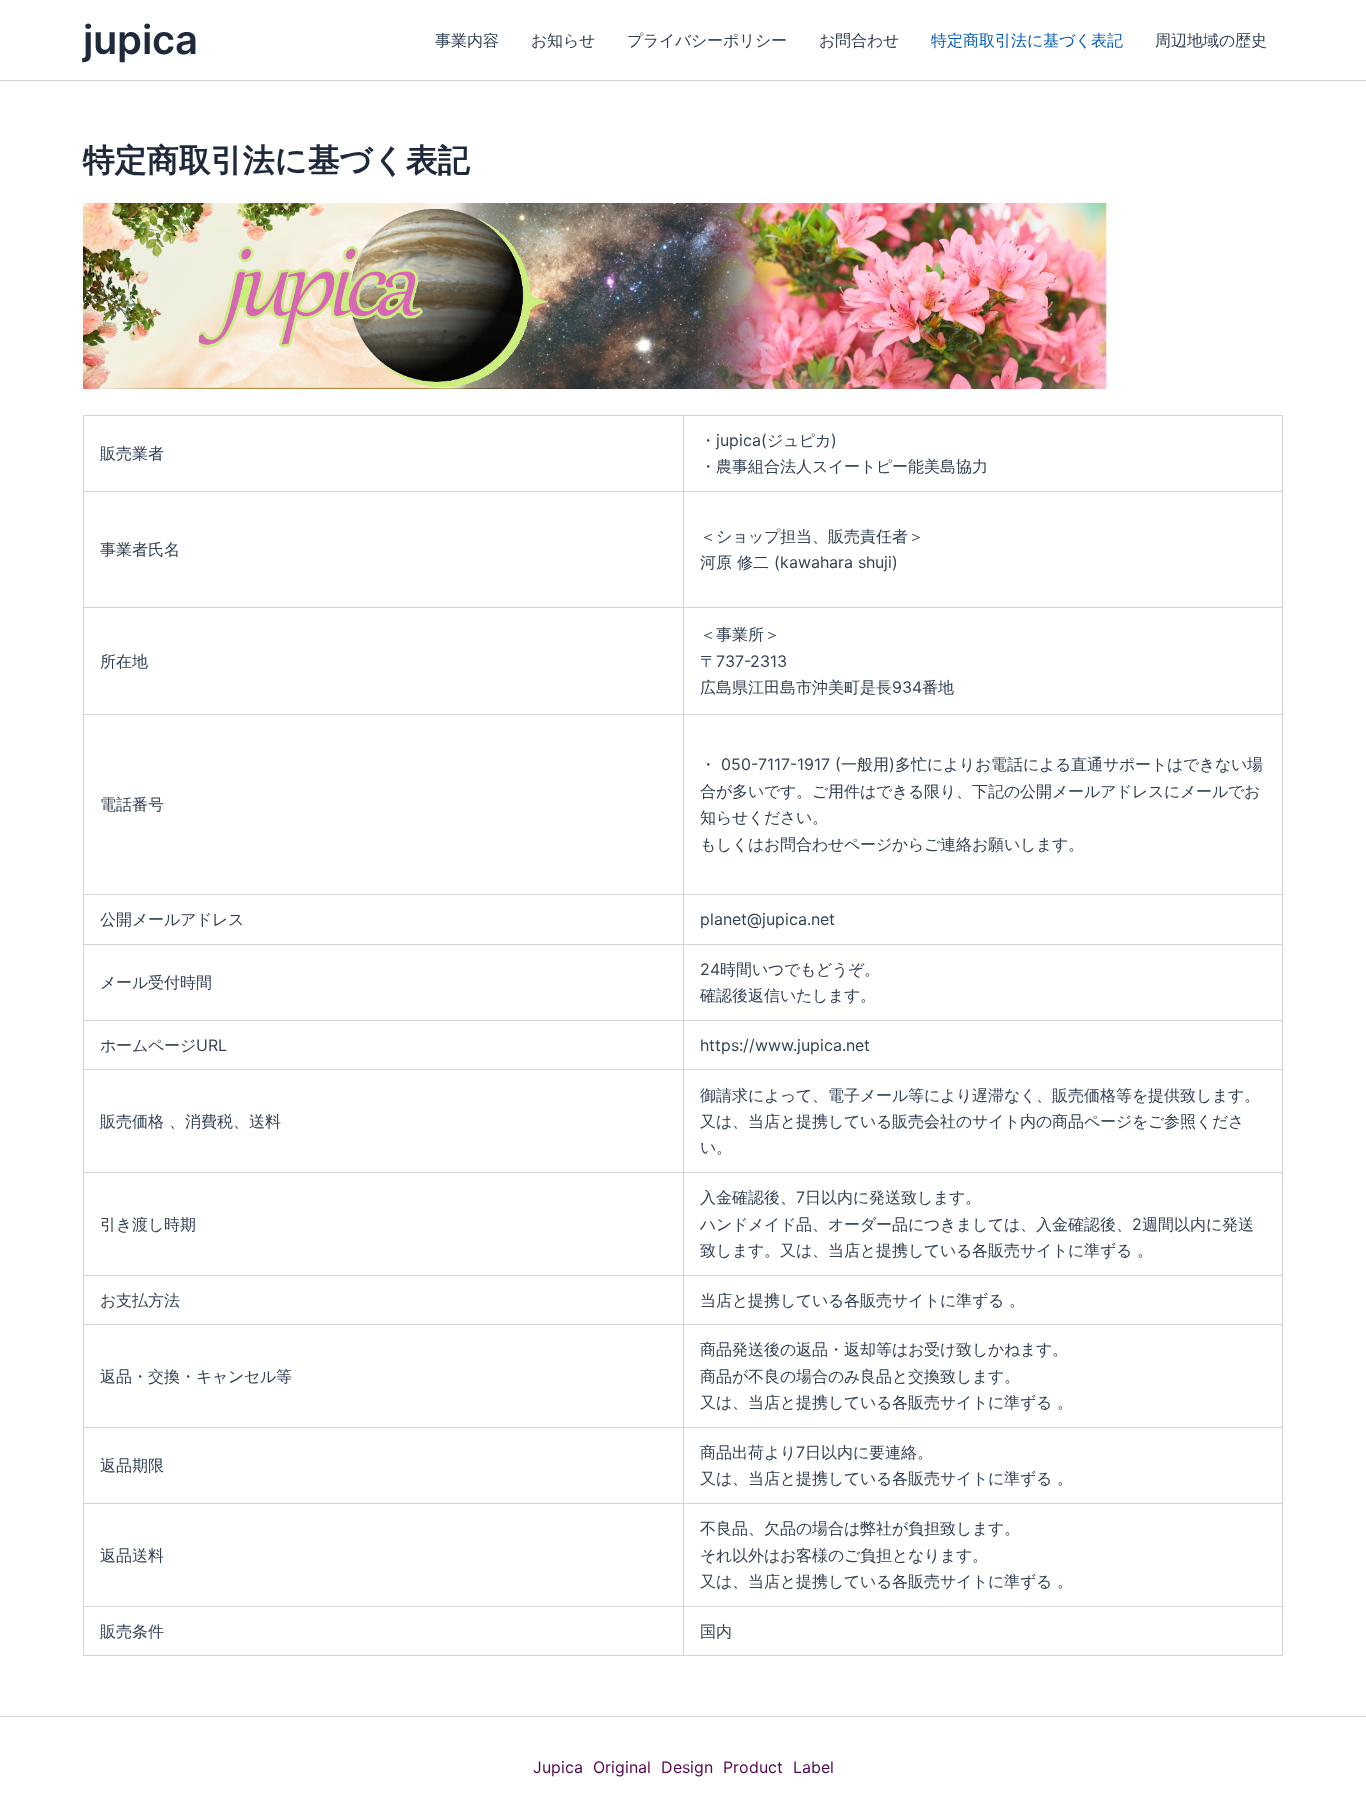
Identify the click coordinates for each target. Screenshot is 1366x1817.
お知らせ (563, 40)
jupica (140, 39)
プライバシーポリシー (707, 40)
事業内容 (467, 40)
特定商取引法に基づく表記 (1027, 40)
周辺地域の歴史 (1211, 40)
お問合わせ (859, 40)
